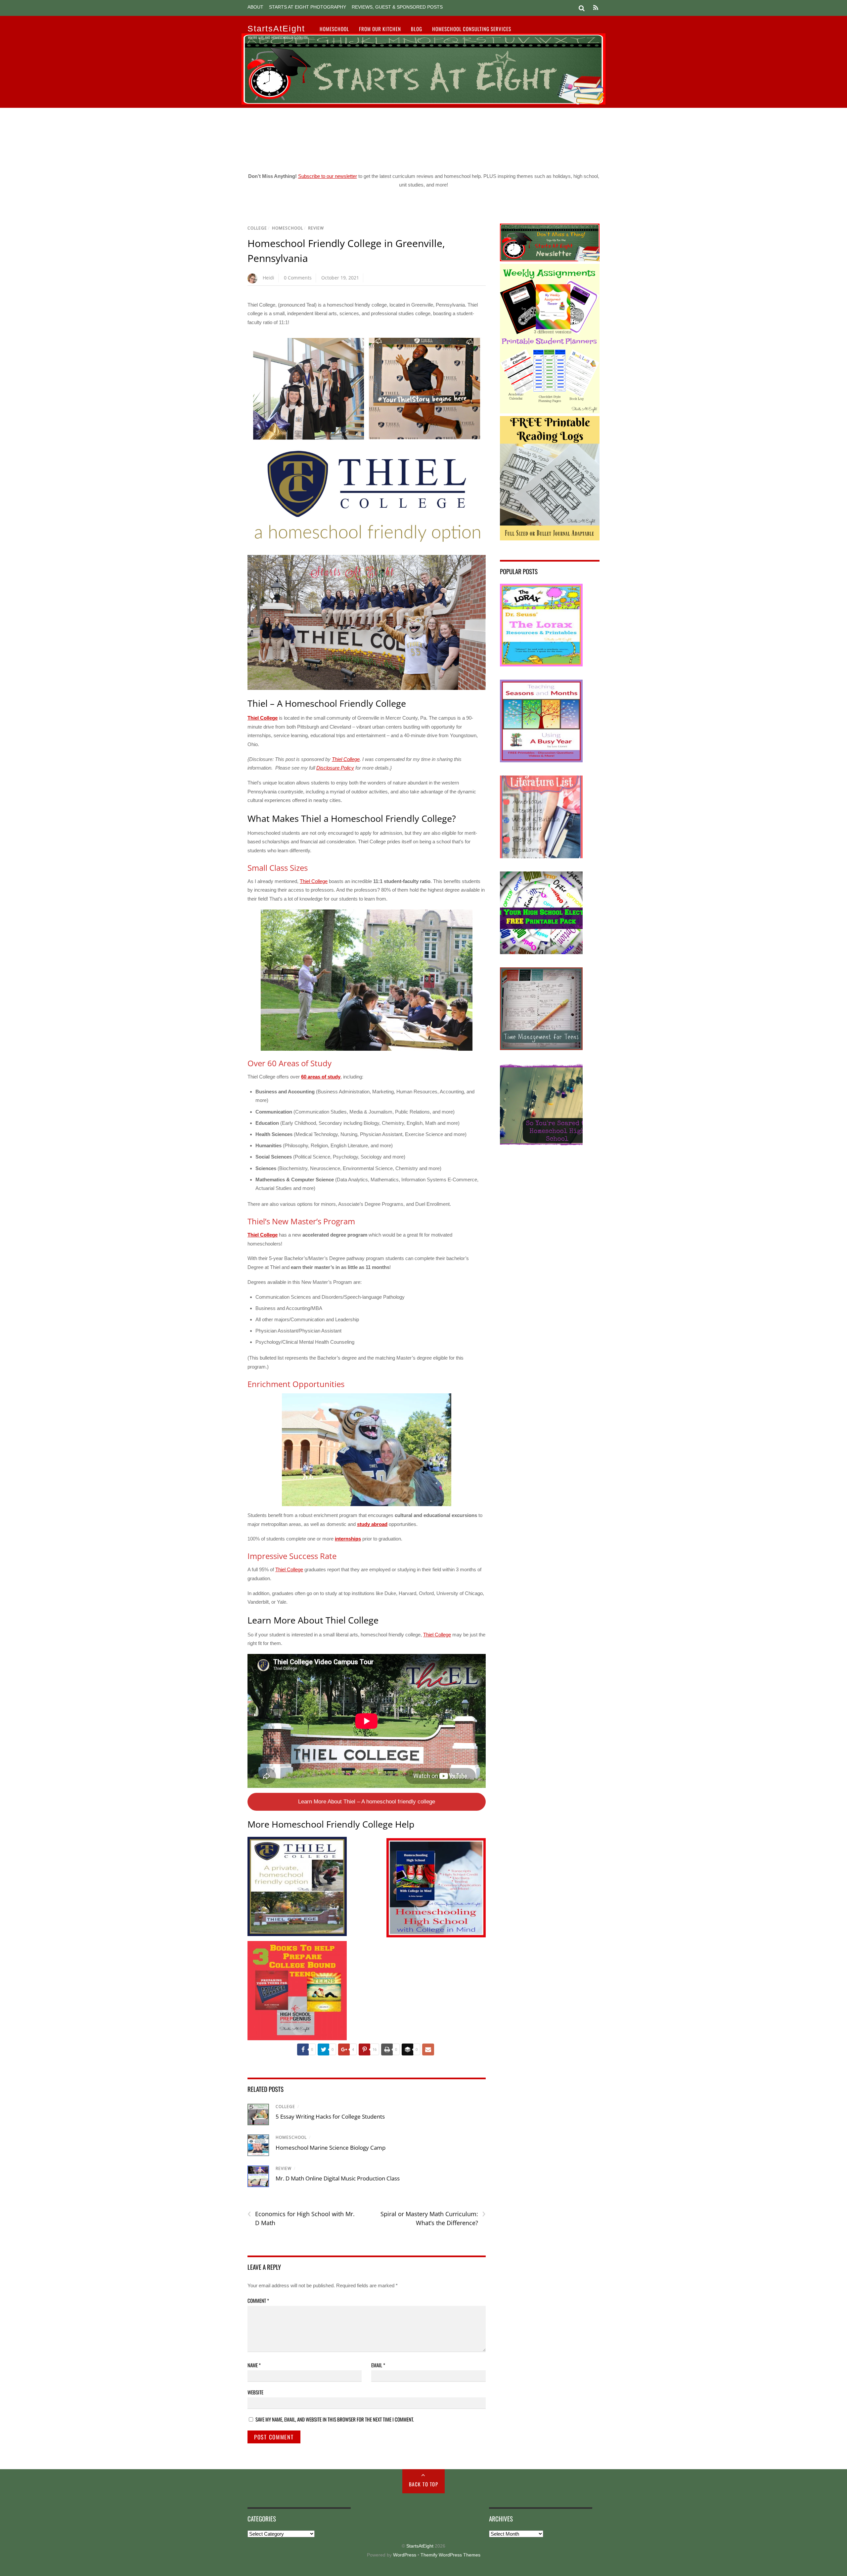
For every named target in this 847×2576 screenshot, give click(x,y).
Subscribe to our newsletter (328, 176)
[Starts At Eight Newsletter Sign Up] (550, 259)
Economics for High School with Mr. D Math (301, 2218)
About (255, 7)
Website (255, 2392)
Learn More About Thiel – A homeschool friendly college (367, 1802)
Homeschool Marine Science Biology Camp (331, 2148)
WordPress (405, 2555)
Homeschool (334, 29)
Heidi (268, 278)
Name (254, 2365)
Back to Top (424, 2484)
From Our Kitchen (380, 29)
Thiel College (263, 718)
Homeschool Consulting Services (472, 29)
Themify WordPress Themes (450, 2555)
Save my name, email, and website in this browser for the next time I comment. (335, 2419)
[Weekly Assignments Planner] (550, 412)
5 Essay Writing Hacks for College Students (330, 2116)
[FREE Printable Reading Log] (550, 539)
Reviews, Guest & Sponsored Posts (397, 7)
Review (316, 228)
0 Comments (298, 278)
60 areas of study (321, 1077)
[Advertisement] (423, 138)
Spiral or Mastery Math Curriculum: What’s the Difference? (433, 2218)
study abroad (372, 1524)
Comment (258, 2301)
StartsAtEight (420, 2546)
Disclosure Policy (335, 768)
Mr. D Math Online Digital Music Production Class (338, 2178)
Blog (417, 29)
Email (378, 2365)
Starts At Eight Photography (308, 7)
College (257, 228)
